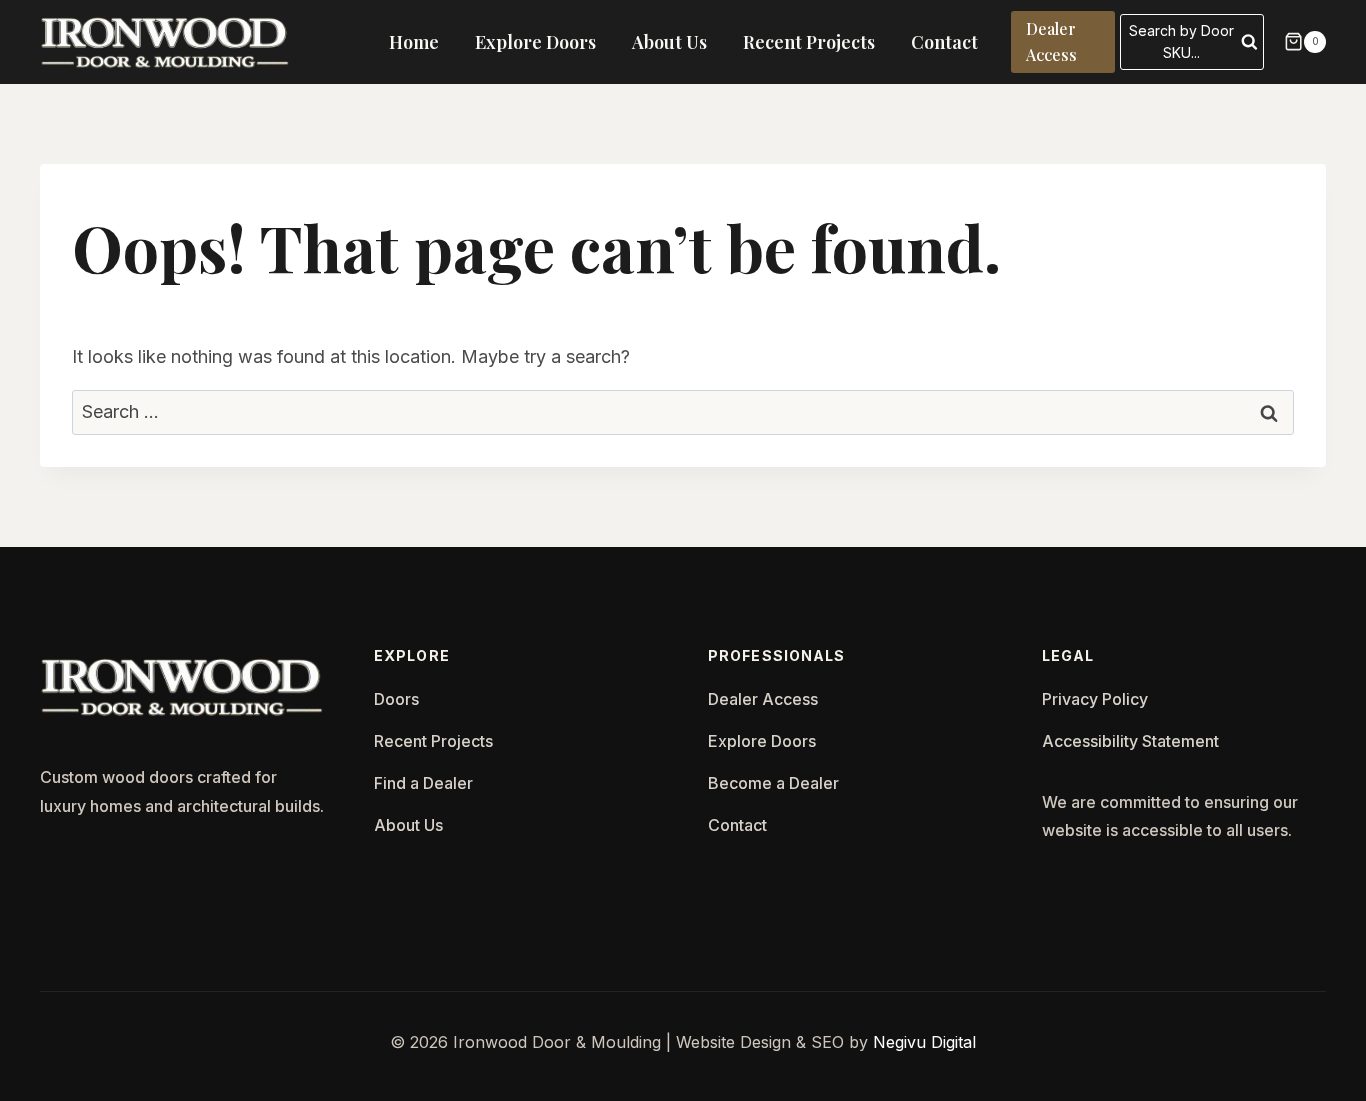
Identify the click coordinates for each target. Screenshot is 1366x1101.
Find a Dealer (423, 783)
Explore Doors (535, 42)
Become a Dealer (773, 783)
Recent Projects (809, 42)
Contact (944, 42)
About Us (669, 42)
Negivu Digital (924, 1042)
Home (414, 42)
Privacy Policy (1095, 699)
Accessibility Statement (1130, 741)
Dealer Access (1051, 41)
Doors (396, 699)
